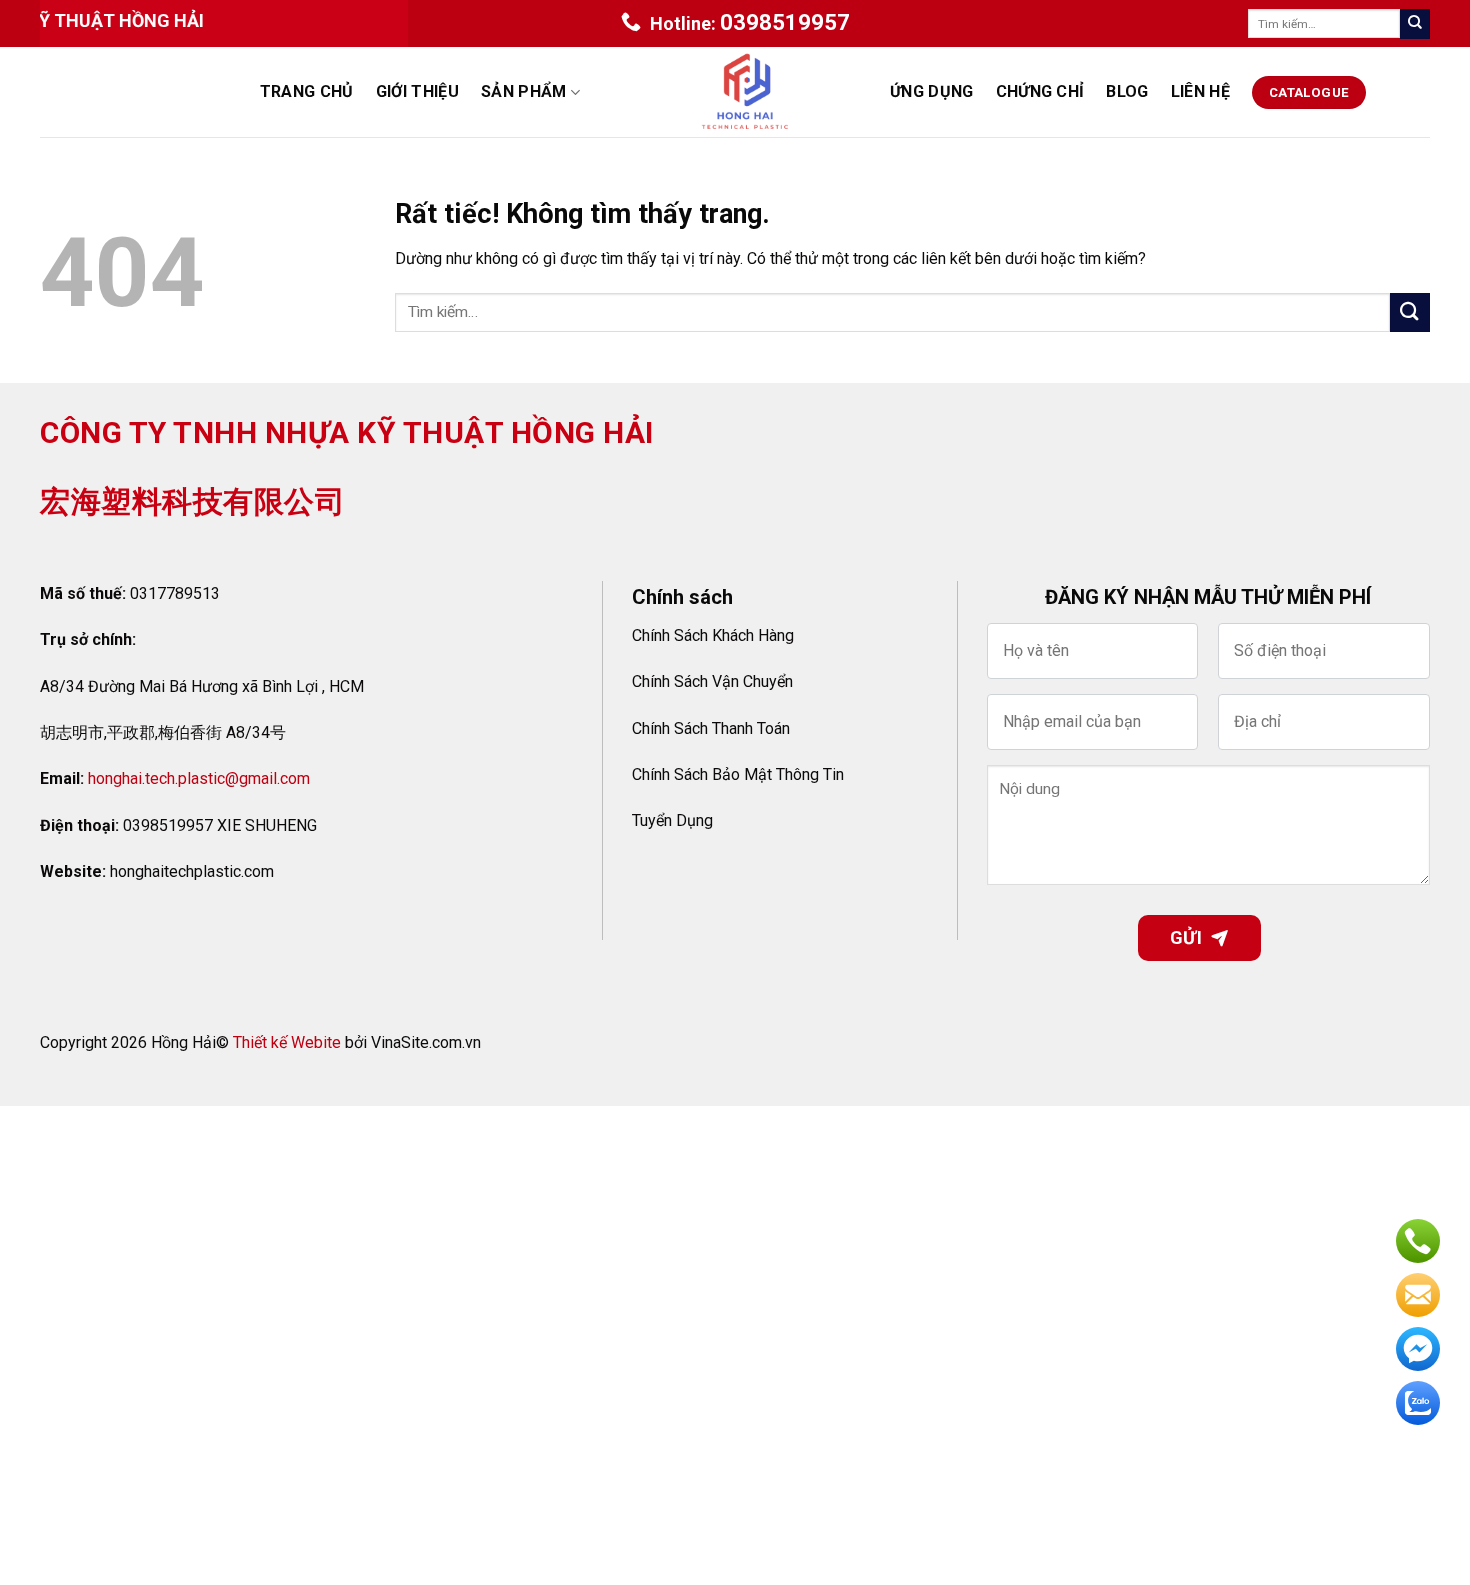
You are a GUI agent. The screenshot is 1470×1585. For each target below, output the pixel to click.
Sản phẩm (524, 91)
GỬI (1186, 937)
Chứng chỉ (1040, 91)
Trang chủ (307, 91)
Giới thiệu (417, 91)
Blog (1127, 91)
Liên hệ (1200, 91)
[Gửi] (1415, 24)
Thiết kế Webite (287, 1042)
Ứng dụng (932, 91)
